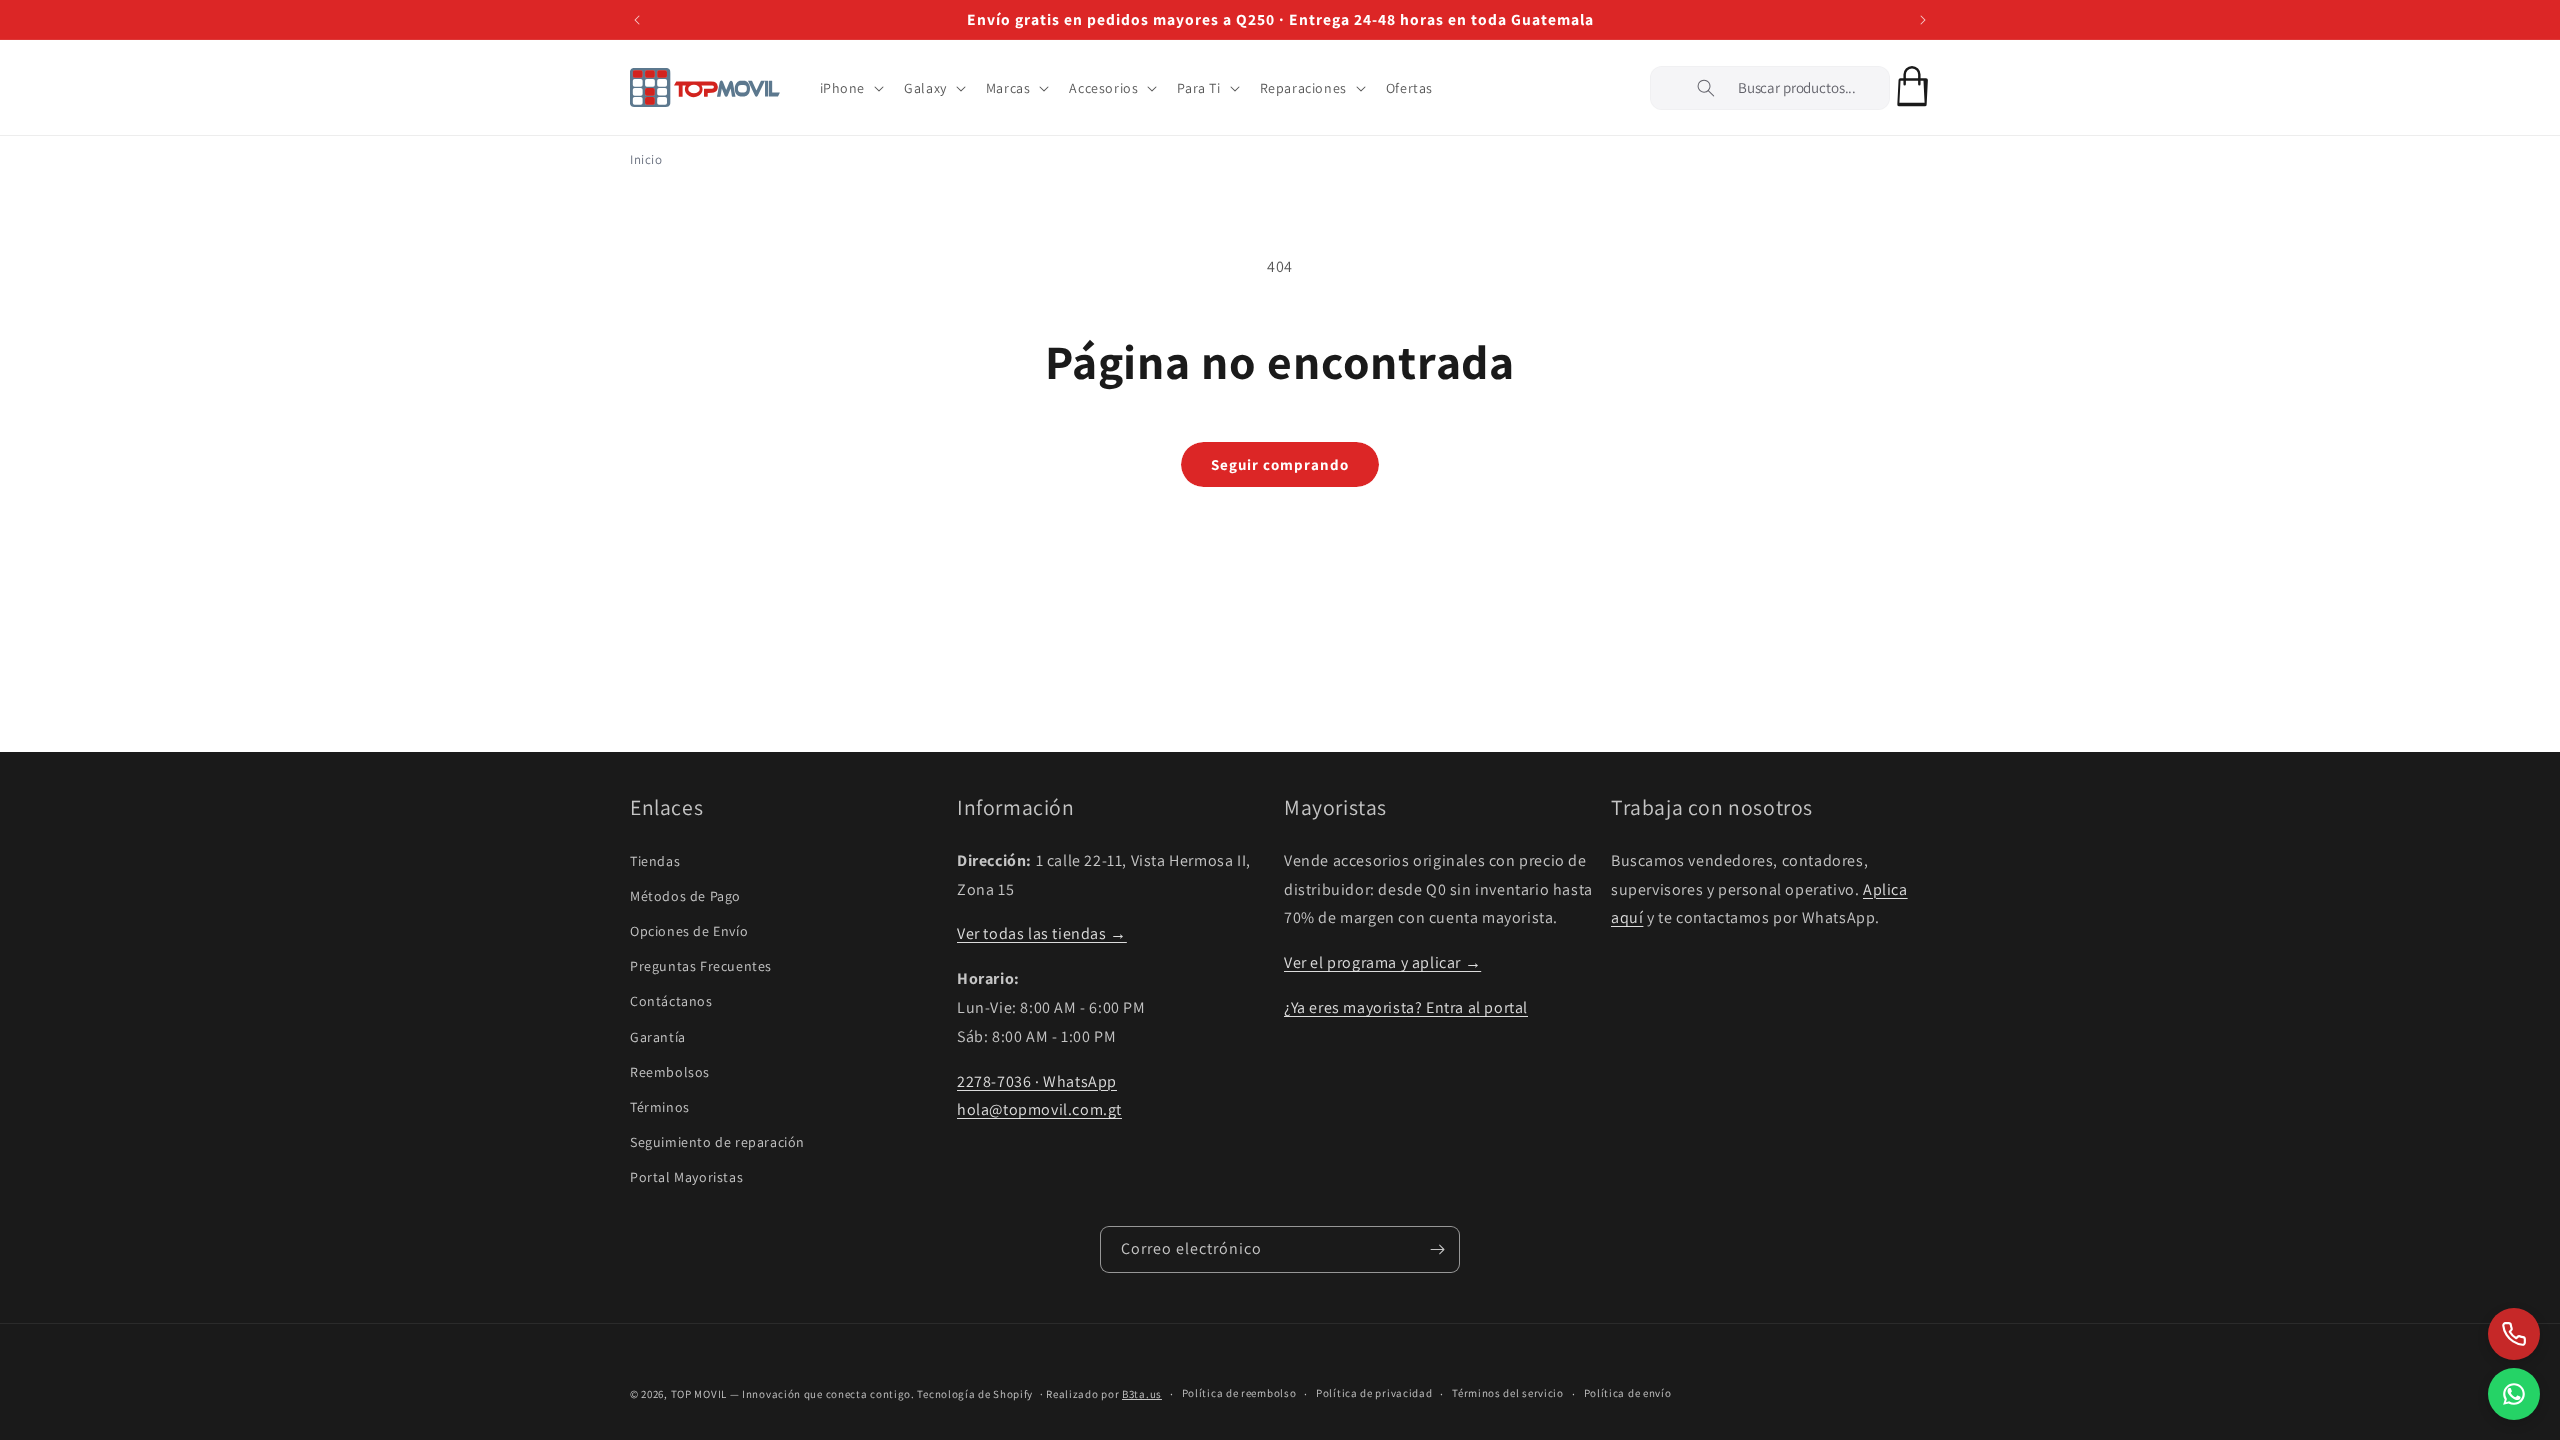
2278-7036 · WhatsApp (1037, 1081)
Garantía (658, 1037)
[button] (850, 88)
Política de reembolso (1239, 1393)
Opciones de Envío (689, 931)
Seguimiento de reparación (717, 1142)
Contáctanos (671, 1001)
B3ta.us (1142, 1394)
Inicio (646, 159)
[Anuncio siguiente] (1923, 20)
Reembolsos (670, 1072)
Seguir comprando (1280, 464)
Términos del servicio (1508, 1393)
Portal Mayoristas (686, 1177)
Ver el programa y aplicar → (1382, 962)
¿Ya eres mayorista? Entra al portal (1406, 1007)
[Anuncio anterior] (637, 20)
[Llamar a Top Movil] (2514, 1334)
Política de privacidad (1374, 1393)
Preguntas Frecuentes (701, 966)
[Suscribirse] (1437, 1249)
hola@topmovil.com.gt (1039, 1109)
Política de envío (1628, 1393)
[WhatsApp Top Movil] (2514, 1394)
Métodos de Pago (685, 896)
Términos (660, 1107)
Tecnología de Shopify (975, 1394)
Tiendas (655, 861)
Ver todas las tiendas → (1042, 933)
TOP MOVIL (699, 1394)
